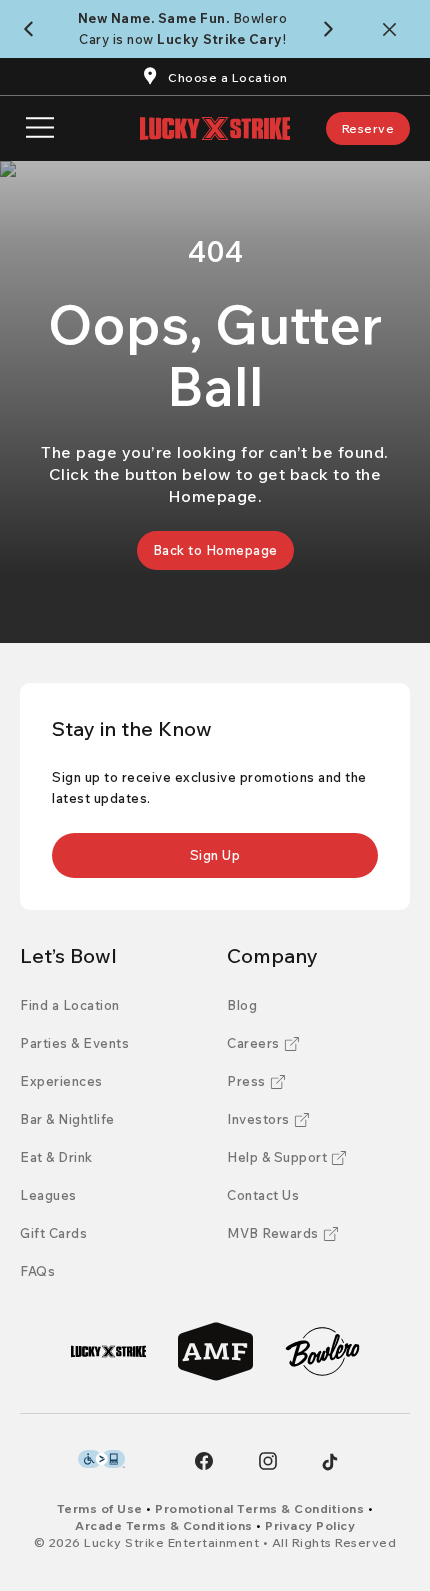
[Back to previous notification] (32, 29)
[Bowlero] (322, 1351)
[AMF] (215, 1351)
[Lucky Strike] (108, 1351)
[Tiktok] (330, 1462)
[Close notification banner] (393, 29)
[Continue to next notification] (332, 29)
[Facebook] (204, 1461)
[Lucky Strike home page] (215, 128)
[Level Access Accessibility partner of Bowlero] (101, 1459)
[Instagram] (268, 1461)
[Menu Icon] (40, 128)
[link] (368, 128)
